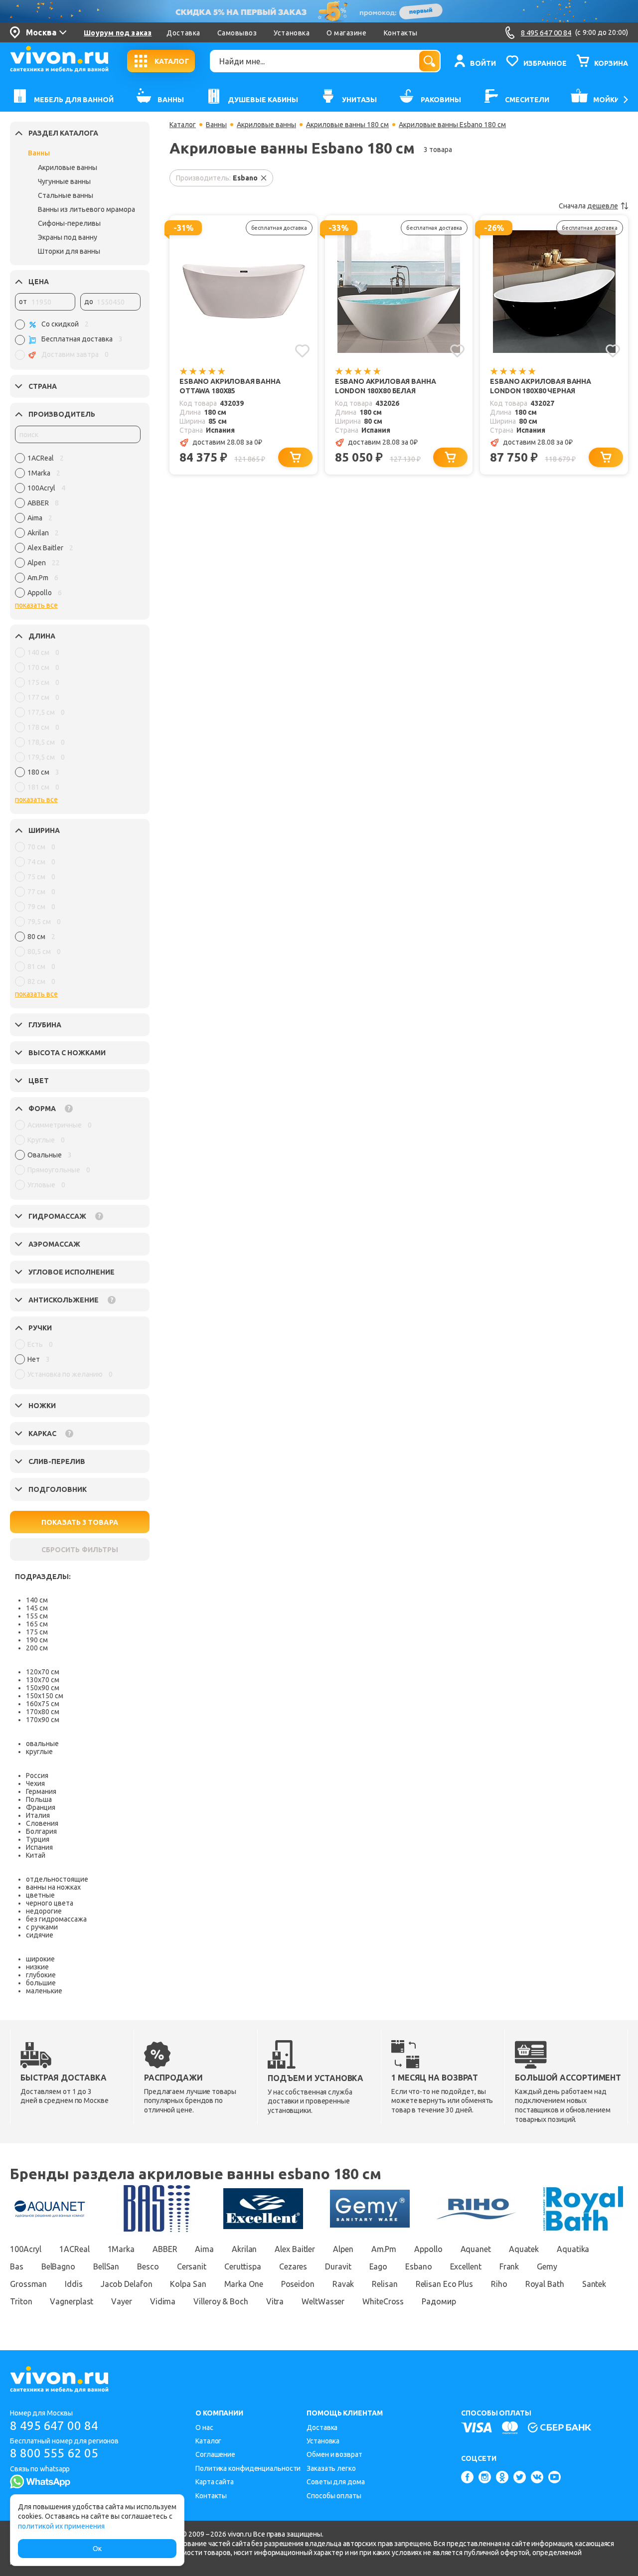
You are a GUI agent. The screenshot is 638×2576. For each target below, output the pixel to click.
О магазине (346, 33)
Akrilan (244, 2249)
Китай (36, 1855)
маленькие (44, 1991)
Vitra (275, 2301)
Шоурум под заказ (118, 33)
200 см (37, 1648)
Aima (204, 2249)
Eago (379, 2266)
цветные (40, 1895)
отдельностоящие (57, 1879)
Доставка (183, 33)
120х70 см (43, 1672)
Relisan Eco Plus (444, 2284)
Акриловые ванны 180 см (347, 125)
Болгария (41, 1831)
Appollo (428, 2249)
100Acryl (26, 2249)
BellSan (106, 2266)
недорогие (44, 1911)
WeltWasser (323, 2301)
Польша (39, 1799)
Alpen (343, 2249)
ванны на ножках (53, 1887)
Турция (38, 1839)
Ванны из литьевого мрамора (86, 209)
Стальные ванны (66, 195)
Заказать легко (331, 2468)
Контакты (401, 33)
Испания (39, 1847)
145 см (37, 1608)
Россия (37, 1775)
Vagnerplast (72, 2301)
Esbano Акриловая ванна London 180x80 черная (541, 386)
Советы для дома (336, 2482)
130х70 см (43, 1680)
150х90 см (43, 1688)
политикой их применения (61, 2526)
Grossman (28, 2284)
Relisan (385, 2284)
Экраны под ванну (68, 237)
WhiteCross (383, 2301)
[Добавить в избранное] (302, 351)
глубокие (41, 1975)
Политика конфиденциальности (248, 2468)
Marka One (244, 2284)
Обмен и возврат (334, 2454)
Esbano (418, 2266)
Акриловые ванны (68, 167)
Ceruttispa (243, 2266)
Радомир (439, 2301)
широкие (40, 1959)
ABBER (165, 2249)
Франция (41, 1807)
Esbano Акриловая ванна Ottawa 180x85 (230, 386)
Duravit (338, 2266)
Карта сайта (215, 2482)
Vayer (122, 2301)
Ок (97, 2549)
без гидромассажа (56, 1919)
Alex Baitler (295, 2249)
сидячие (40, 1935)
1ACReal (74, 2249)
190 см (37, 1640)
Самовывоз (237, 33)
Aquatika (573, 2249)
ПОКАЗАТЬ (80, 1522)
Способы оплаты (334, 2496)
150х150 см (45, 1696)
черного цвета (50, 1903)
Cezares (293, 2266)
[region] (78, 528)
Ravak (343, 2284)
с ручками (42, 1927)
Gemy (547, 2266)
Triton (21, 2301)
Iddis (74, 2284)
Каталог (183, 125)
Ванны (39, 153)
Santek (594, 2284)
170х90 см (43, 1720)
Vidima (163, 2301)
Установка (292, 33)
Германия (41, 1791)
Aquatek (524, 2249)
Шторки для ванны (69, 251)
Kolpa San (188, 2284)
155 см (37, 1616)
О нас (204, 2427)
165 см (37, 1624)
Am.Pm (384, 2249)
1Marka (121, 2249)
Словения (42, 1823)
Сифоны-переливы (69, 223)
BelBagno (58, 2266)
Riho (499, 2284)
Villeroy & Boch (221, 2301)
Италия (38, 1815)
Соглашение (215, 2454)
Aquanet (476, 2249)
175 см (37, 1632)
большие (41, 1983)
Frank (509, 2266)
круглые (39, 1752)
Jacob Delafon (127, 2284)
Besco (148, 2266)
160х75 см (43, 1704)
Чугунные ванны (64, 181)
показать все (36, 605)
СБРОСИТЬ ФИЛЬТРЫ (80, 1550)
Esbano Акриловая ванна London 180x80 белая (386, 386)
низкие (37, 1967)
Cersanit (192, 2266)
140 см (37, 1600)
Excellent (466, 2266)
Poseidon (298, 2284)
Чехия (35, 1783)
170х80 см (43, 1712)
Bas (17, 2266)
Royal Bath (545, 2284)
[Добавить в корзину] (295, 457)
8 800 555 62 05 (54, 2453)
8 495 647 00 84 (54, 2426)
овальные (42, 1744)
